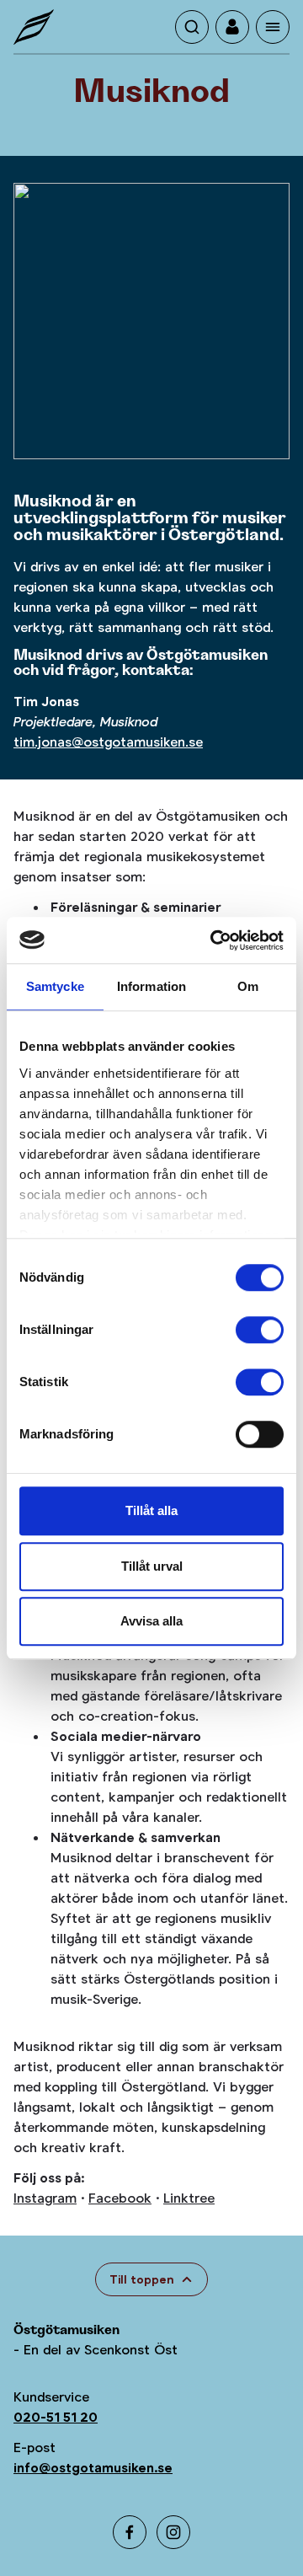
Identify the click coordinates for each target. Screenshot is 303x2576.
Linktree (189, 2198)
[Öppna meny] (273, 27)
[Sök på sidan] (192, 27)
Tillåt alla (151, 1510)
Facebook (120, 2198)
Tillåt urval (152, 1566)
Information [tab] (151, 986)
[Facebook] (130, 2532)
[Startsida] (34, 27)
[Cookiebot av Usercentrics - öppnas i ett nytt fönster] (214, 940)
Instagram (45, 2198)
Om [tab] (248, 986)
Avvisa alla (151, 1621)
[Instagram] (173, 2532)
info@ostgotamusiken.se (93, 2468)
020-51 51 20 (56, 2417)
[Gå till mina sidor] (232, 27)
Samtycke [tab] (55, 986)
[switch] (260, 1330)
